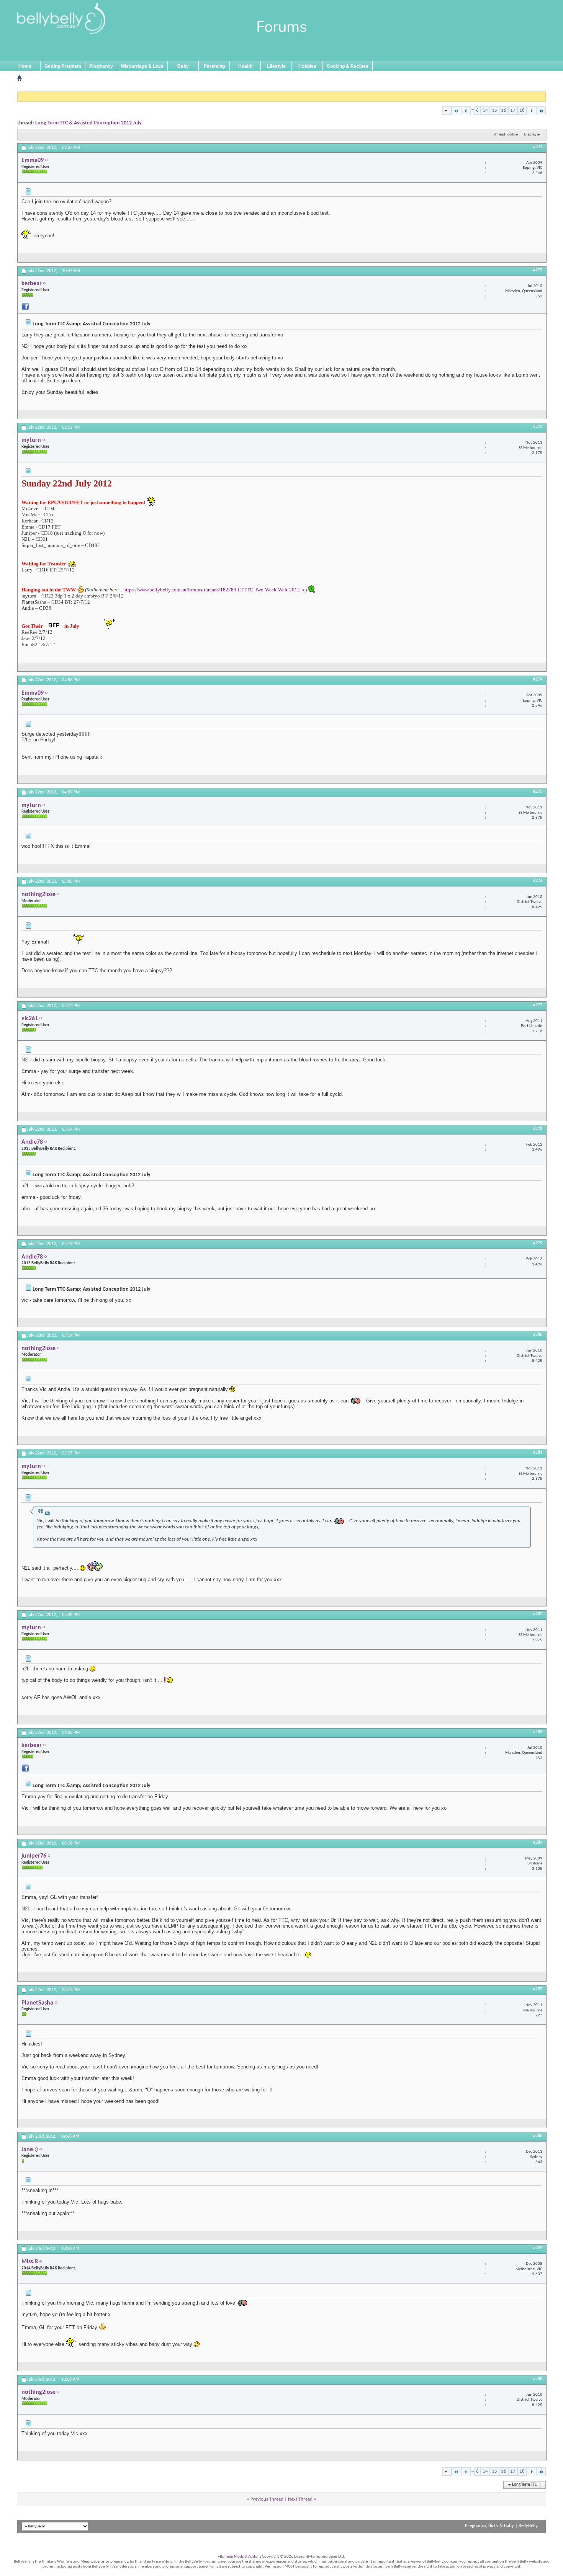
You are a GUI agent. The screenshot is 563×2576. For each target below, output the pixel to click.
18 (522, 110)
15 (494, 110)
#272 (538, 270)
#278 (538, 1129)
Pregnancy (101, 66)
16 (504, 110)
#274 (538, 679)
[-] (456, 111)
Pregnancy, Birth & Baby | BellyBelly (501, 2526)
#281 (538, 1453)
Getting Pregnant (63, 66)
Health (245, 66)
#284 (538, 1843)
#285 (538, 1989)
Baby (183, 66)
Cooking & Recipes (348, 66)
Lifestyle (276, 66)
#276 (538, 881)
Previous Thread (267, 2499)
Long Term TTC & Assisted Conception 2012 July (88, 123)
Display (530, 135)
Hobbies (307, 66)
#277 (538, 1005)
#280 (538, 1335)
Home (25, 66)
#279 (538, 1243)
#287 (538, 2248)
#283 (538, 1732)
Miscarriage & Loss (142, 66)
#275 (538, 792)
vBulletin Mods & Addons (240, 2557)
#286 (538, 2136)
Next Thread (300, 2499)
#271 (538, 147)
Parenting (214, 66)
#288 (538, 2379)
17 (513, 110)
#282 (538, 1614)
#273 (538, 427)
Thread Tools (504, 135)
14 (485, 110)
